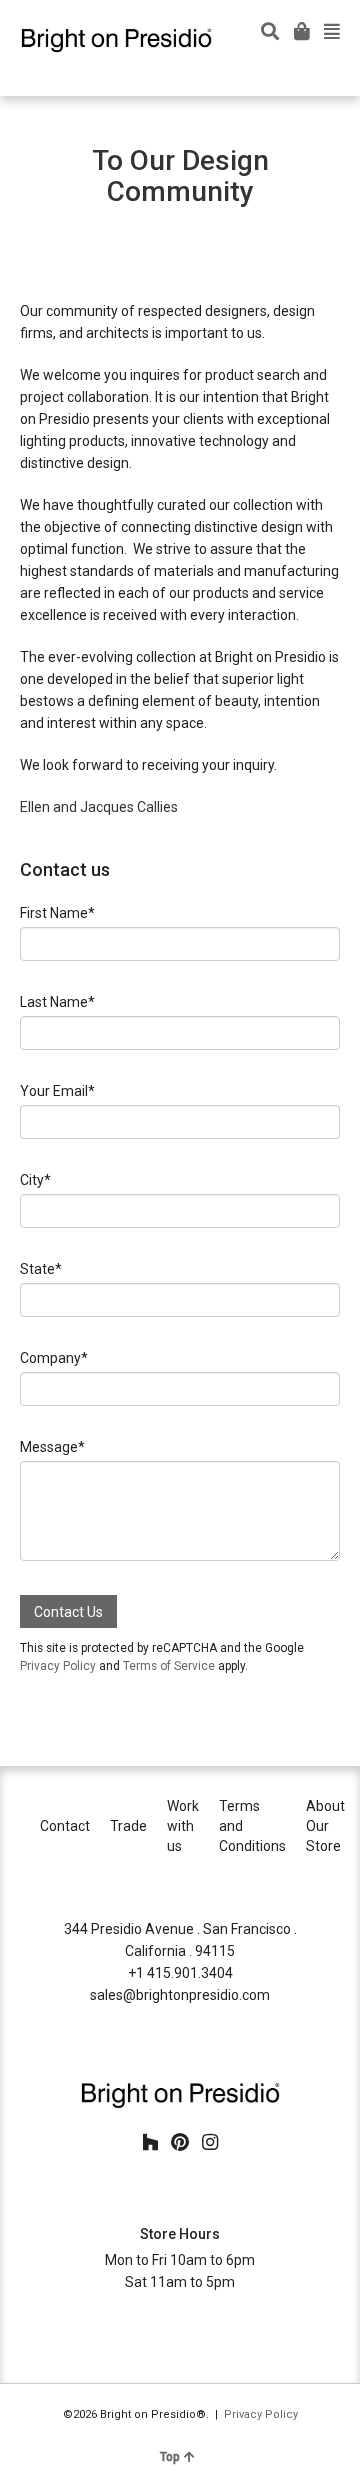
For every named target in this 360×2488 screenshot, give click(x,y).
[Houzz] (150, 2143)
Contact (65, 1826)
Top (170, 2457)
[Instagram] (210, 2143)
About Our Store (325, 1826)
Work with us (183, 1826)
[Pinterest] (180, 2143)
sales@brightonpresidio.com (180, 1995)
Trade (128, 1826)
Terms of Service (169, 1666)
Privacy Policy (58, 1666)
